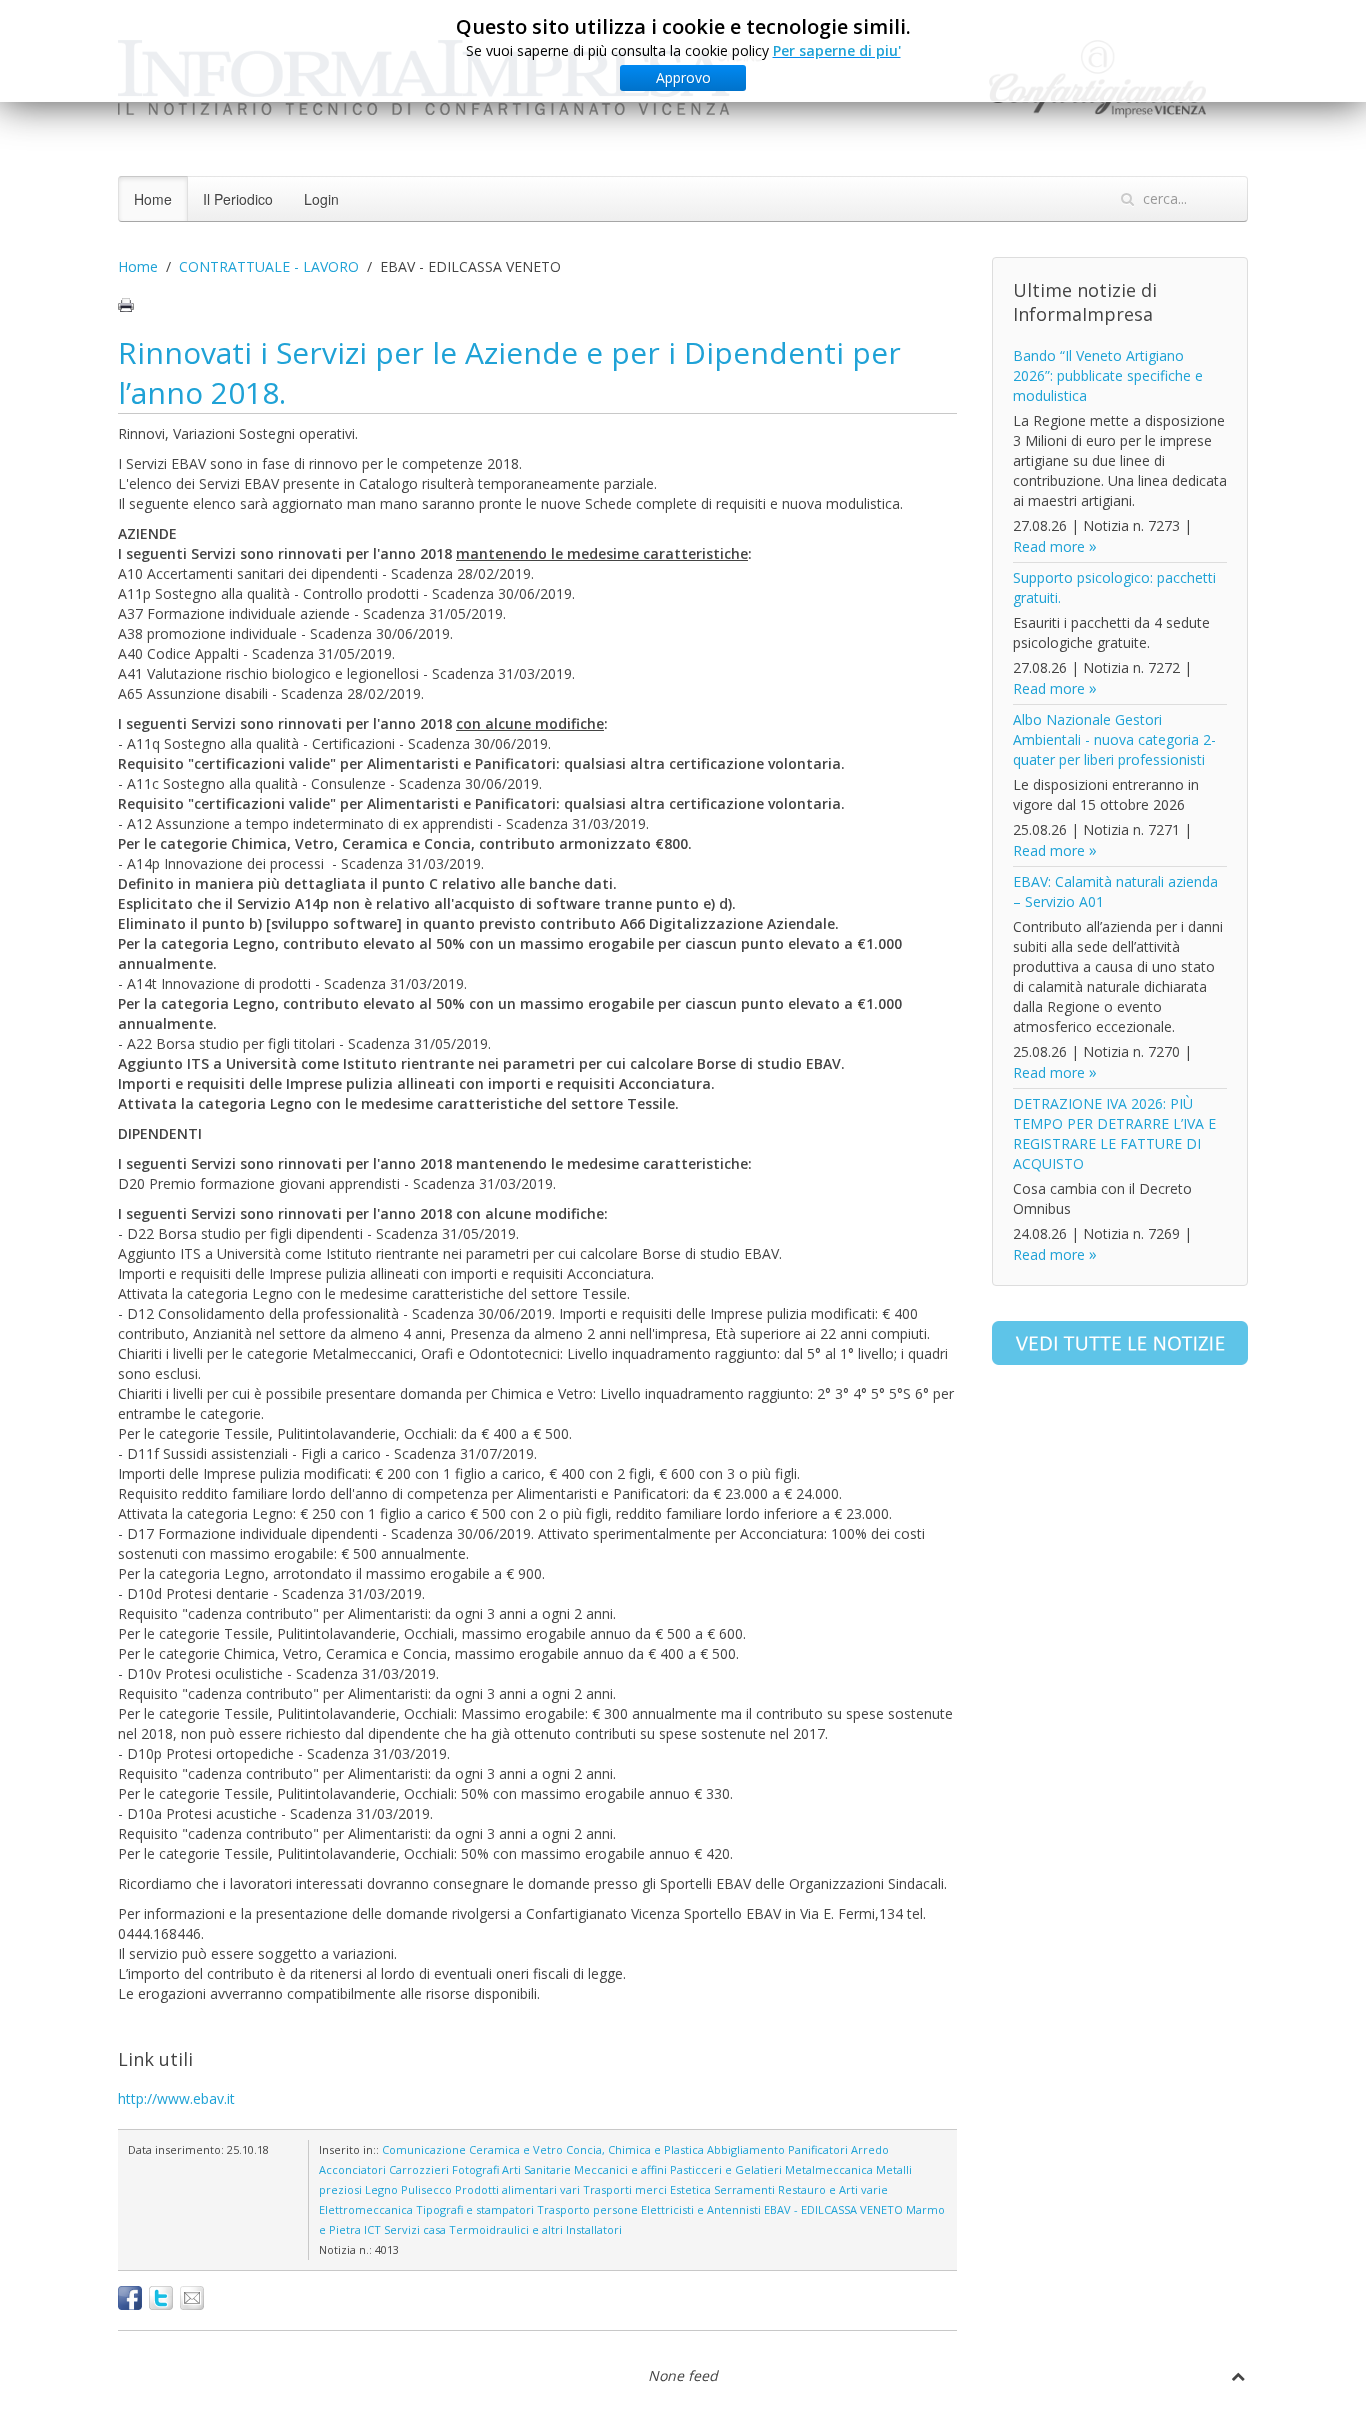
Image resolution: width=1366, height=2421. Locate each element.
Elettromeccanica (366, 2209)
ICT (372, 2229)
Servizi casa (415, 2229)
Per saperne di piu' (837, 50)
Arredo (870, 2149)
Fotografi (475, 2169)
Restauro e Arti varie (833, 2189)
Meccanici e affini (620, 2169)
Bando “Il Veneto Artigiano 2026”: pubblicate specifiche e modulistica (1108, 375)
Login (321, 199)
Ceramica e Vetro (516, 2149)
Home (153, 199)
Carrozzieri (419, 2169)
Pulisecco (426, 2189)
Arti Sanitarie (536, 2169)
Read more (1049, 546)
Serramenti (744, 2189)
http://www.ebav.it (176, 2098)
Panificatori (818, 2149)
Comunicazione (424, 2149)
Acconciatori (352, 2169)
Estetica (690, 2189)
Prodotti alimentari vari (517, 2189)
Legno (381, 2189)
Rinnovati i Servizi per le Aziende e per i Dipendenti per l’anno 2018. (509, 372)
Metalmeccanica (829, 2169)
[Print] (126, 305)
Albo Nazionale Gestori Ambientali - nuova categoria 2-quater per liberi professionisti (1114, 739)
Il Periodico (238, 199)
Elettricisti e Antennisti (701, 2209)
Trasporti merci (625, 2189)
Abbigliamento (746, 2149)
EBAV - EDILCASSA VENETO (833, 2209)
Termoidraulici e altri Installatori (535, 2229)
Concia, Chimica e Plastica (635, 2149)
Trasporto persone (587, 2209)
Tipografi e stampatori (475, 2209)
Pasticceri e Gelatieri (726, 2169)
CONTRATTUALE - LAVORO (269, 266)
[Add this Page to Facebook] (130, 2298)
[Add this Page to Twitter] (161, 2298)
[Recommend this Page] (192, 2298)
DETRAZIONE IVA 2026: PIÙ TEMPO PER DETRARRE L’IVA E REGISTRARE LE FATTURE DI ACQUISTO (1114, 1133)
